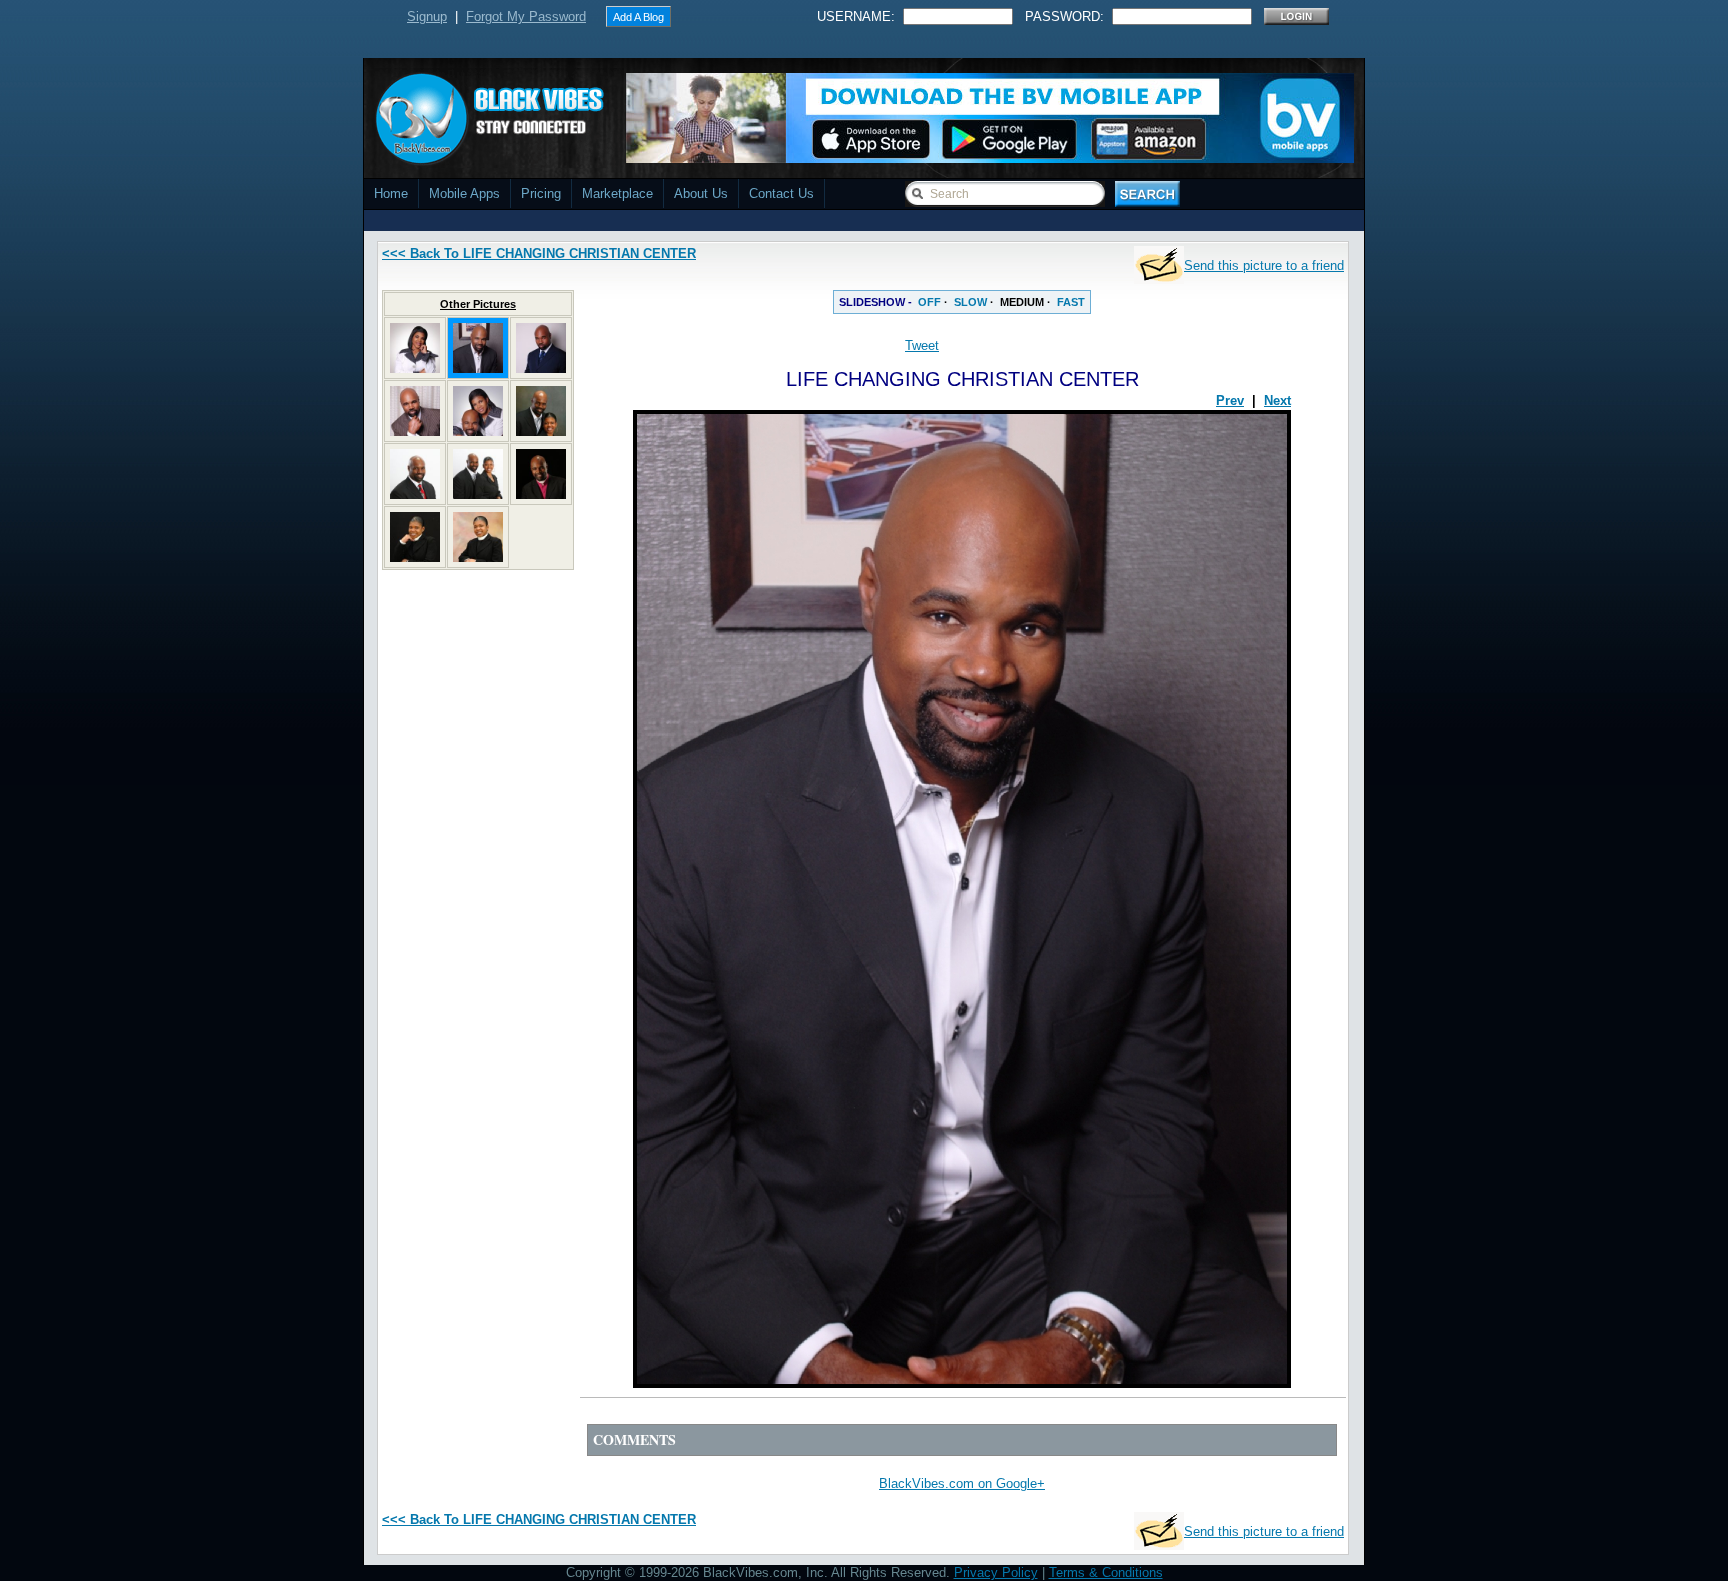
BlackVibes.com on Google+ (962, 1483)
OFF (929, 302)
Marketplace (617, 193)
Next (1277, 400)
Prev (1230, 400)
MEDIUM (1022, 302)
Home (391, 193)
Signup (427, 16)
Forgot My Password (526, 16)
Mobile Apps (464, 193)
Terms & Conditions (1106, 1572)
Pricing (541, 193)
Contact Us (781, 193)
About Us (701, 193)
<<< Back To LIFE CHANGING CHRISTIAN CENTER (539, 253)
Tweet (922, 345)
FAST (1071, 302)
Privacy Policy (996, 1572)
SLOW (970, 302)
